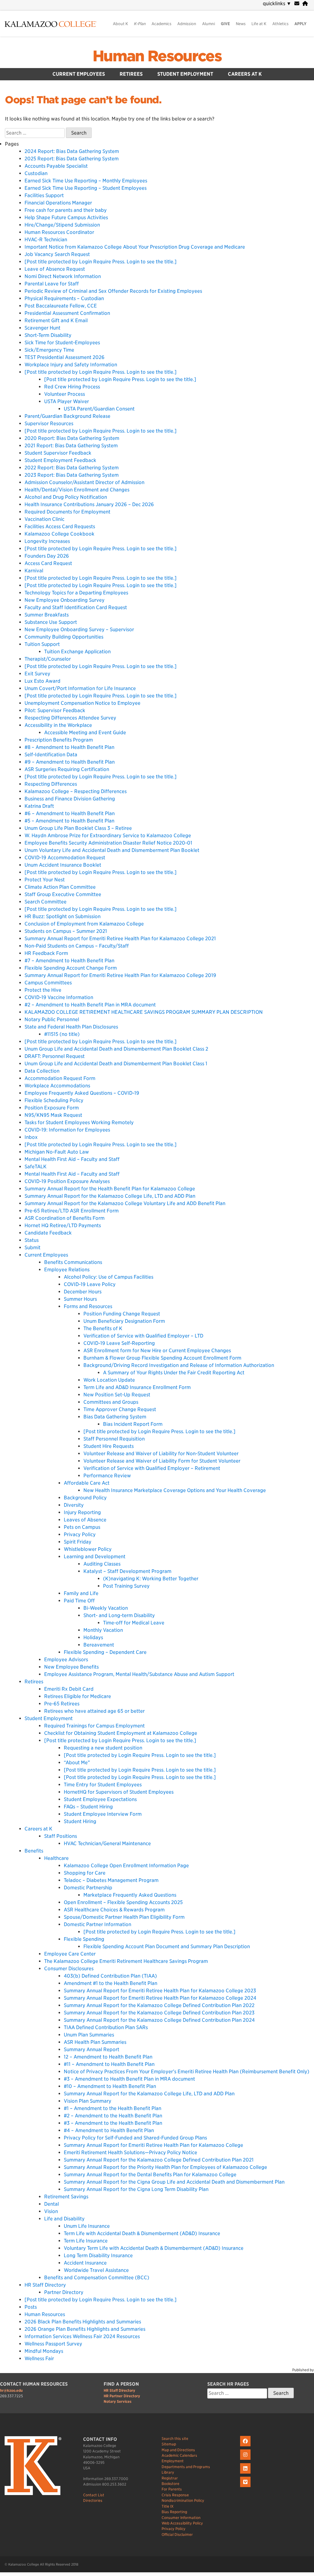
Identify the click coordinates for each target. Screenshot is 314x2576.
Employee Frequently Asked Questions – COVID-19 (82, 1093)
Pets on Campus (82, 1527)
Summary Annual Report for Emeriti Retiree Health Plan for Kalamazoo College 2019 (120, 975)
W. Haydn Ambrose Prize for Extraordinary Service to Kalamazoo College (108, 836)
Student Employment (185, 74)
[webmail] (297, 4)
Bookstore (170, 2484)
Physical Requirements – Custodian (64, 298)
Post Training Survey (126, 1586)
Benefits (34, 1851)
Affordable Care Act (87, 1483)
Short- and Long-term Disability (119, 1615)
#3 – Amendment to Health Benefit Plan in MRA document (129, 2079)
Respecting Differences (51, 784)
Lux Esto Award (42, 681)
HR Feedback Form (46, 953)
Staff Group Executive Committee (63, 894)
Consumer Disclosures (69, 1969)
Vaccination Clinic (44, 519)
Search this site (175, 2439)
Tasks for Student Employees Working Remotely (79, 1122)
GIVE (225, 24)
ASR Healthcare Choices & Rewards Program (114, 1910)
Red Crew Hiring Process (72, 387)
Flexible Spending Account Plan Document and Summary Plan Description (167, 1946)
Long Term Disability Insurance (98, 2255)
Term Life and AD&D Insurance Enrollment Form (137, 1387)
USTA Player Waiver (67, 401)
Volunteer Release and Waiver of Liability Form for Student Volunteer (162, 1461)
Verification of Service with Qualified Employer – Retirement (152, 1468)
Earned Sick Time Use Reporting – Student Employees (86, 188)
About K (121, 24)
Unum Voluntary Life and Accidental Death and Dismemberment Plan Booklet (112, 850)
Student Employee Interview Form (103, 1814)
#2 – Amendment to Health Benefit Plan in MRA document (90, 1005)
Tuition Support (42, 644)
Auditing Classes (102, 1564)
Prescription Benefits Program (59, 740)
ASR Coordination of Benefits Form (65, 1218)
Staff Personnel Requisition (114, 1439)
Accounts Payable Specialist (56, 166)
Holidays (93, 1637)
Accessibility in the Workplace (58, 725)
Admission (187, 24)
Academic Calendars (179, 2455)
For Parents (172, 2489)
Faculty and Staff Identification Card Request (76, 607)
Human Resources (157, 56)
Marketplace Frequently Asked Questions (130, 1895)
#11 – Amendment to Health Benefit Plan (109, 2064)
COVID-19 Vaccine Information (59, 997)
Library (168, 2472)
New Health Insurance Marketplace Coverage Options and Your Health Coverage (175, 1490)
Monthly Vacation (103, 1630)
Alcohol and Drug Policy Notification (66, 497)
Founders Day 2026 (47, 556)
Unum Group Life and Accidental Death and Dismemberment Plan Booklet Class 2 (116, 1049)
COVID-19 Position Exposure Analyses (67, 1181)
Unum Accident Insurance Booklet (63, 865)
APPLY (301, 24)
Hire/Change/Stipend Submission (62, 225)
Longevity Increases (47, 541)
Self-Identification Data (51, 755)
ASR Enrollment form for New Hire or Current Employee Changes (157, 1351)
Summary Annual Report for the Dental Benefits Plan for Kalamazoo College (150, 2175)
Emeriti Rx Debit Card (69, 1689)
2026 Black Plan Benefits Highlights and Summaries (83, 2322)
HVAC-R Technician (46, 240)
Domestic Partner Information (98, 1924)
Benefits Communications (73, 1262)
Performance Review (107, 1476)
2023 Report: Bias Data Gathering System (72, 475)
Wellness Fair (39, 2358)
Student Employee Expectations (100, 1799)
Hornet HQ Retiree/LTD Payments (63, 1225)
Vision (51, 2211)
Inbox (31, 1137)
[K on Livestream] (246, 2487)
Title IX (168, 2506)
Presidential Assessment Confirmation (67, 313)
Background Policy (85, 1498)
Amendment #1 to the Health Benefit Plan (111, 1983)
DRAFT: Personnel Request (55, 1056)
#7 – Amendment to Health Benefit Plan (69, 961)
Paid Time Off (79, 1601)
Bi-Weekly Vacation (106, 1608)
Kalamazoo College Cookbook (59, 534)
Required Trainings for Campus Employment (94, 1726)
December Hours (83, 1292)
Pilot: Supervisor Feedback (55, 710)
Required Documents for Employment (67, 512)
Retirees (131, 74)
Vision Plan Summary (88, 2101)
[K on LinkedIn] (246, 2474)
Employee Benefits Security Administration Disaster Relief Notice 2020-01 (108, 843)
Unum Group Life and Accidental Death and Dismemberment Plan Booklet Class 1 (116, 1064)
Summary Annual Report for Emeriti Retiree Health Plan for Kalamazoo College (153, 2145)
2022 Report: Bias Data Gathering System (72, 468)
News (241, 24)
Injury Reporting (82, 1512)
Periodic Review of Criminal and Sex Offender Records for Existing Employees (113, 291)
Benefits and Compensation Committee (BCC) (97, 2278)
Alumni (209, 24)
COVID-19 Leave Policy (90, 1284)
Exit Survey (37, 674)
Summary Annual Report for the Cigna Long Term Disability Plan (136, 2189)
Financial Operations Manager (58, 203)
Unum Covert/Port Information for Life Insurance (80, 688)
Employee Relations (67, 1270)
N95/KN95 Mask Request (53, 1115)
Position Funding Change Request (122, 1314)
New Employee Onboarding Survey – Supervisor (79, 630)
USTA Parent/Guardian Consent (99, 409)
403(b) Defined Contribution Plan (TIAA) (110, 1976)
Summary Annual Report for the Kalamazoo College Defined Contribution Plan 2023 (159, 2013)
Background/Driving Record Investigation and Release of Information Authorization (179, 1365)
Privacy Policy (80, 1534)
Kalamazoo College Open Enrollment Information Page (126, 1866)
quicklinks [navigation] (277, 4)
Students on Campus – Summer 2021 (66, 931)
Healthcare (56, 1858)
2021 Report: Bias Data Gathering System (71, 446)
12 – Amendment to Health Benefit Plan (108, 2057)
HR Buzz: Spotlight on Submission (63, 916)
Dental (52, 2204)
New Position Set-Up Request (117, 1395)
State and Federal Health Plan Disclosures (71, 1027)
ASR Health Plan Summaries (95, 2042)
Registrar (170, 2478)
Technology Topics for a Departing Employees (76, 593)
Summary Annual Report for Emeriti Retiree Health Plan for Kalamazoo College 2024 (160, 1998)
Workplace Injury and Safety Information (71, 365)
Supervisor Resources (49, 424)
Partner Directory (64, 2292)
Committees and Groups (111, 1402)
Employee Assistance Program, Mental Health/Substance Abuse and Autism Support (139, 1674)
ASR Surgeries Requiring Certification (67, 769)
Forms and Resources (88, 1306)
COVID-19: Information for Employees (67, 1130)
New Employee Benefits (71, 1667)
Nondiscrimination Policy (183, 2500)
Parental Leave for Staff (52, 284)
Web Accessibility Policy (182, 2523)
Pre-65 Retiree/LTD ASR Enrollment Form (72, 1211)
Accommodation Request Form (60, 1078)
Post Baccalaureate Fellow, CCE (61, 306)
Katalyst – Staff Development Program (127, 1571)
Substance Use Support (51, 622)
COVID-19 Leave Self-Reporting (119, 1343)
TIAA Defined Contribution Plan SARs (106, 2027)
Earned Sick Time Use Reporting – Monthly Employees (86, 181)
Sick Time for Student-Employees (62, 343)
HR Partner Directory (122, 2396)
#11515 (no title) (62, 1034)
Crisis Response (175, 2495)
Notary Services (118, 2401)
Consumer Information (181, 2518)
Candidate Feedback (48, 1233)
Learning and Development (95, 1557)
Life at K (259, 24)
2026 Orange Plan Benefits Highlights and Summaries (85, 2329)
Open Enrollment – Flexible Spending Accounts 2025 (123, 1902)
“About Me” (77, 1763)
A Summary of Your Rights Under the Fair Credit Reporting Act (174, 1373)
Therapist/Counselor (48, 659)
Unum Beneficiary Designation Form (124, 1321)
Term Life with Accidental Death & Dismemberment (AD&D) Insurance (142, 2233)
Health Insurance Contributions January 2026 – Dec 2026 (89, 504)
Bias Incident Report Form (133, 1424)
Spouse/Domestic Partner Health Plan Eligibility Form (124, 1917)
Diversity (74, 1505)
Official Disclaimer (177, 2534)
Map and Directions (178, 2450)
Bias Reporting (174, 2512)
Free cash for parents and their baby (66, 210)
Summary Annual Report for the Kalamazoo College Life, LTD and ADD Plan (110, 1196)
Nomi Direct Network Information (63, 276)
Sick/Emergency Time (49, 350)
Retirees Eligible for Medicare (78, 1696)
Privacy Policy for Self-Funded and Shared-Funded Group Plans (135, 2138)
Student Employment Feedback (60, 460)
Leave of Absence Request (55, 269)
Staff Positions (61, 1836)
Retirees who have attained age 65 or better (94, 1711)
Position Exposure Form (52, 1108)
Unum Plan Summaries (89, 2035)
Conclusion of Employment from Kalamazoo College (84, 924)
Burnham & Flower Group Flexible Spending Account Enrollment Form (162, 1358)
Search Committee (46, 902)
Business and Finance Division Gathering (70, 799)
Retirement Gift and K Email (56, 321)
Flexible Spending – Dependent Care (105, 1652)
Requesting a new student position (103, 1748)
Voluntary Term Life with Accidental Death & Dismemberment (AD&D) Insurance (154, 2248)
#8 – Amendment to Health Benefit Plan (69, 747)
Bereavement (99, 1645)
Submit (33, 1248)
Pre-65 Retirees (62, 1704)
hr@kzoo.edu (11, 2390)
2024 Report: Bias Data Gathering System (72, 151)
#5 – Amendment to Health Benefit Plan (69, 821)
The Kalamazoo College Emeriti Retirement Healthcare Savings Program (126, 1961)
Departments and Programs (186, 2467)
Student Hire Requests (109, 1446)
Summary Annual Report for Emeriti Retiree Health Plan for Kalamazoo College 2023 (160, 1991)
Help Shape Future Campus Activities (66, 218)
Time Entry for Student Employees (103, 1785)
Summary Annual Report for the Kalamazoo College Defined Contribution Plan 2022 (159, 2005)
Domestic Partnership (88, 1888)
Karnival (34, 571)
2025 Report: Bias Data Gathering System (72, 159)
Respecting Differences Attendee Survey (70, 718)
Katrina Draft (39, 806)
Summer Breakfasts (47, 615)
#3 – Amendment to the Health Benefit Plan (113, 2123)
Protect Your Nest (45, 880)
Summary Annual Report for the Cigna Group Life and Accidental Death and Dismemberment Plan (174, 2182)
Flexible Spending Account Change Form (71, 968)
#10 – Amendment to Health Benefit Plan (110, 2086)
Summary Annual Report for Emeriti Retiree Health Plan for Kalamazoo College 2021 (120, 939)
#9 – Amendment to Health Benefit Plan (70, 762)
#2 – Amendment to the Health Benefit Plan (113, 2116)
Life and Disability (64, 2219)
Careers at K (245, 74)
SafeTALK (36, 1167)
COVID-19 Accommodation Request (65, 858)
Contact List (94, 2495)
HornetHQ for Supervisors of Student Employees (119, 1792)
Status (32, 1240)
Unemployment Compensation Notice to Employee (82, 703)
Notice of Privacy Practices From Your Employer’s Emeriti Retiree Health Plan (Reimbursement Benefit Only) (187, 2072)
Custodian (36, 173)
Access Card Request (48, 563)
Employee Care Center (70, 1954)
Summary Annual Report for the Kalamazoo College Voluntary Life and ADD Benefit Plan (125, 1203)
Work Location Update (109, 1380)
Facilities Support (44, 195)
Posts (31, 2307)
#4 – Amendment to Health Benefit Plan (109, 2130)
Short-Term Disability (48, 335)
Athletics (280, 24)
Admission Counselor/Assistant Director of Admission (84, 482)
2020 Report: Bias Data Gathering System (72, 438)
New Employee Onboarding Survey (65, 600)
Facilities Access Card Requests (60, 527)
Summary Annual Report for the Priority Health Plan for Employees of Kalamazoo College (165, 2167)
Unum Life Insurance (87, 2226)
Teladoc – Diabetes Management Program (111, 1880)
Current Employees (79, 74)
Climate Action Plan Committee (60, 887)
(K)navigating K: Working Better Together (151, 1579)
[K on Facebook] (246, 2446)
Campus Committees (48, 983)
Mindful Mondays (44, 2351)
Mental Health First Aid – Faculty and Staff (72, 1159)
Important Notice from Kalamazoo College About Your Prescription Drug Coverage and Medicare (135, 247)
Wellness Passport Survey (53, 2344)
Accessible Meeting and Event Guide (85, 733)
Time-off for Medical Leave (134, 1623)
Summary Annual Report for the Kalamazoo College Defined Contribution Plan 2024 (159, 2020)
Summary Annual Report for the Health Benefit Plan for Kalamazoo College (110, 1189)
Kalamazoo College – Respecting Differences (76, 791)
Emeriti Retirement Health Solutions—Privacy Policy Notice (130, 2152)
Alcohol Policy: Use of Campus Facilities (109, 1277)
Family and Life (81, 1593)
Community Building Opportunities (64, 637)
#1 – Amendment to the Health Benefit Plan (113, 2108)
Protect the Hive (43, 990)
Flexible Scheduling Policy (54, 1100)
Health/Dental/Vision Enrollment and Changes (77, 490)
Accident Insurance (85, 2263)
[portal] (305, 4)
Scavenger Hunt (42, 328)
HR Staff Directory (45, 2285)
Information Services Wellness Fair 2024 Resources (82, 2336)
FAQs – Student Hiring (88, 1807)
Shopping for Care (85, 1873)
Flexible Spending (84, 1939)
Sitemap (169, 2444)
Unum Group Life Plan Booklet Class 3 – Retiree (78, 828)
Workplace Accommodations (57, 1086)
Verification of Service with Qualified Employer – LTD (143, 1336)
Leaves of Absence (85, 1520)
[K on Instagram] (246, 2460)
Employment (173, 2461)
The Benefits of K (103, 1328)
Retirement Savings (66, 2197)
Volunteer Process (65, 394)
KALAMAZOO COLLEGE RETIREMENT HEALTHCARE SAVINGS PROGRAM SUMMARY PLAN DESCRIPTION (144, 1012)
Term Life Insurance (86, 2241)
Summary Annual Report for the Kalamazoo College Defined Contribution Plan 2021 (159, 2160)
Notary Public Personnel (52, 1019)
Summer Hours (80, 1299)
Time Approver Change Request (120, 1409)
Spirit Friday (78, 1542)
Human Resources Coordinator (59, 232)
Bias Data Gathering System (115, 1417)
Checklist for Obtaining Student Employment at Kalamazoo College (121, 1733)
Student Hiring (80, 1821)
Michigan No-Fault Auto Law (57, 1152)
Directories (93, 2500)
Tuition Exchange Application (77, 652)
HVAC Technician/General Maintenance (107, 1843)
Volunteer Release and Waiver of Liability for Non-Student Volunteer (161, 1454)
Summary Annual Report (92, 2049)
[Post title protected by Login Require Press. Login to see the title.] (101, 262)
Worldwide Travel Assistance (96, 2270)
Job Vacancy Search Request (57, 254)
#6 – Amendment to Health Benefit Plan (70, 813)
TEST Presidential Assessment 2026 (65, 357)
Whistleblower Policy (88, 1549)
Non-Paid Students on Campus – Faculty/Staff (77, 946)
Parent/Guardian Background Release (67, 416)
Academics (161, 24)
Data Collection (42, 1071)
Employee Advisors (66, 1660)
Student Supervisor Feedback (58, 453)
